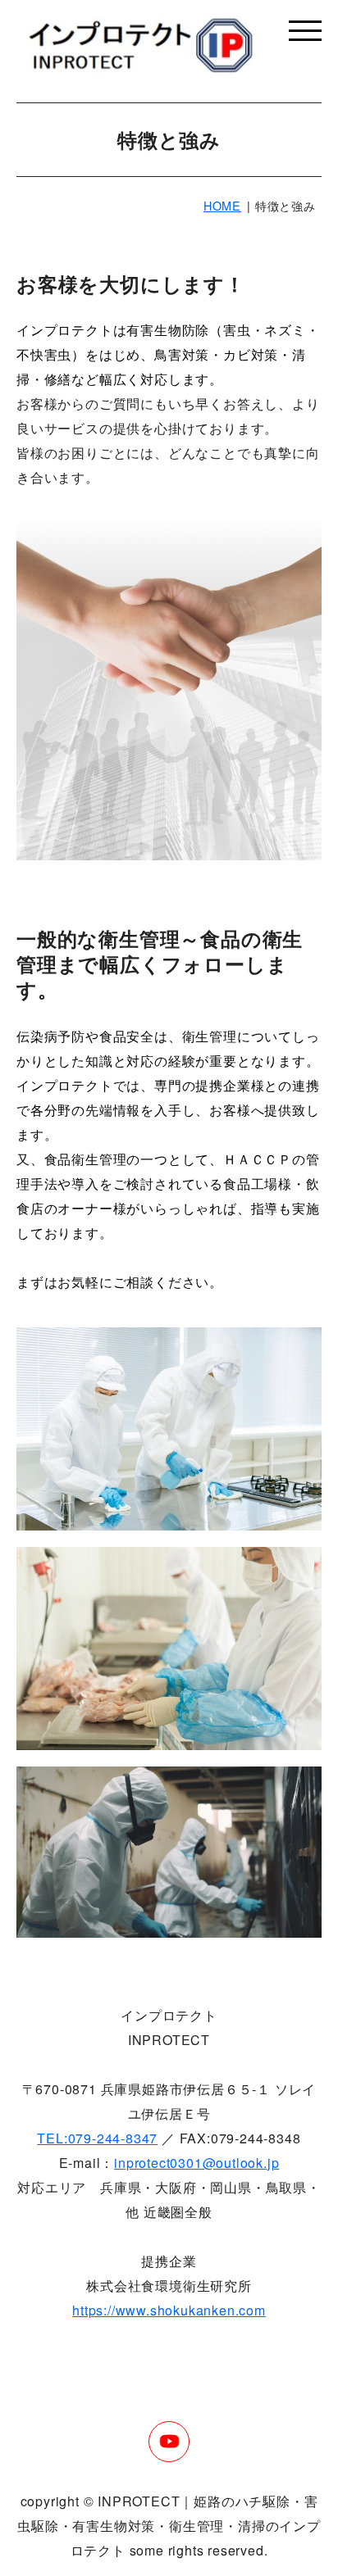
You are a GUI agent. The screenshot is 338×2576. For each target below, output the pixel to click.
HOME (222, 205)
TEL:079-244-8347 (97, 2138)
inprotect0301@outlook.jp (196, 2163)
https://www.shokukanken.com (169, 2310)
